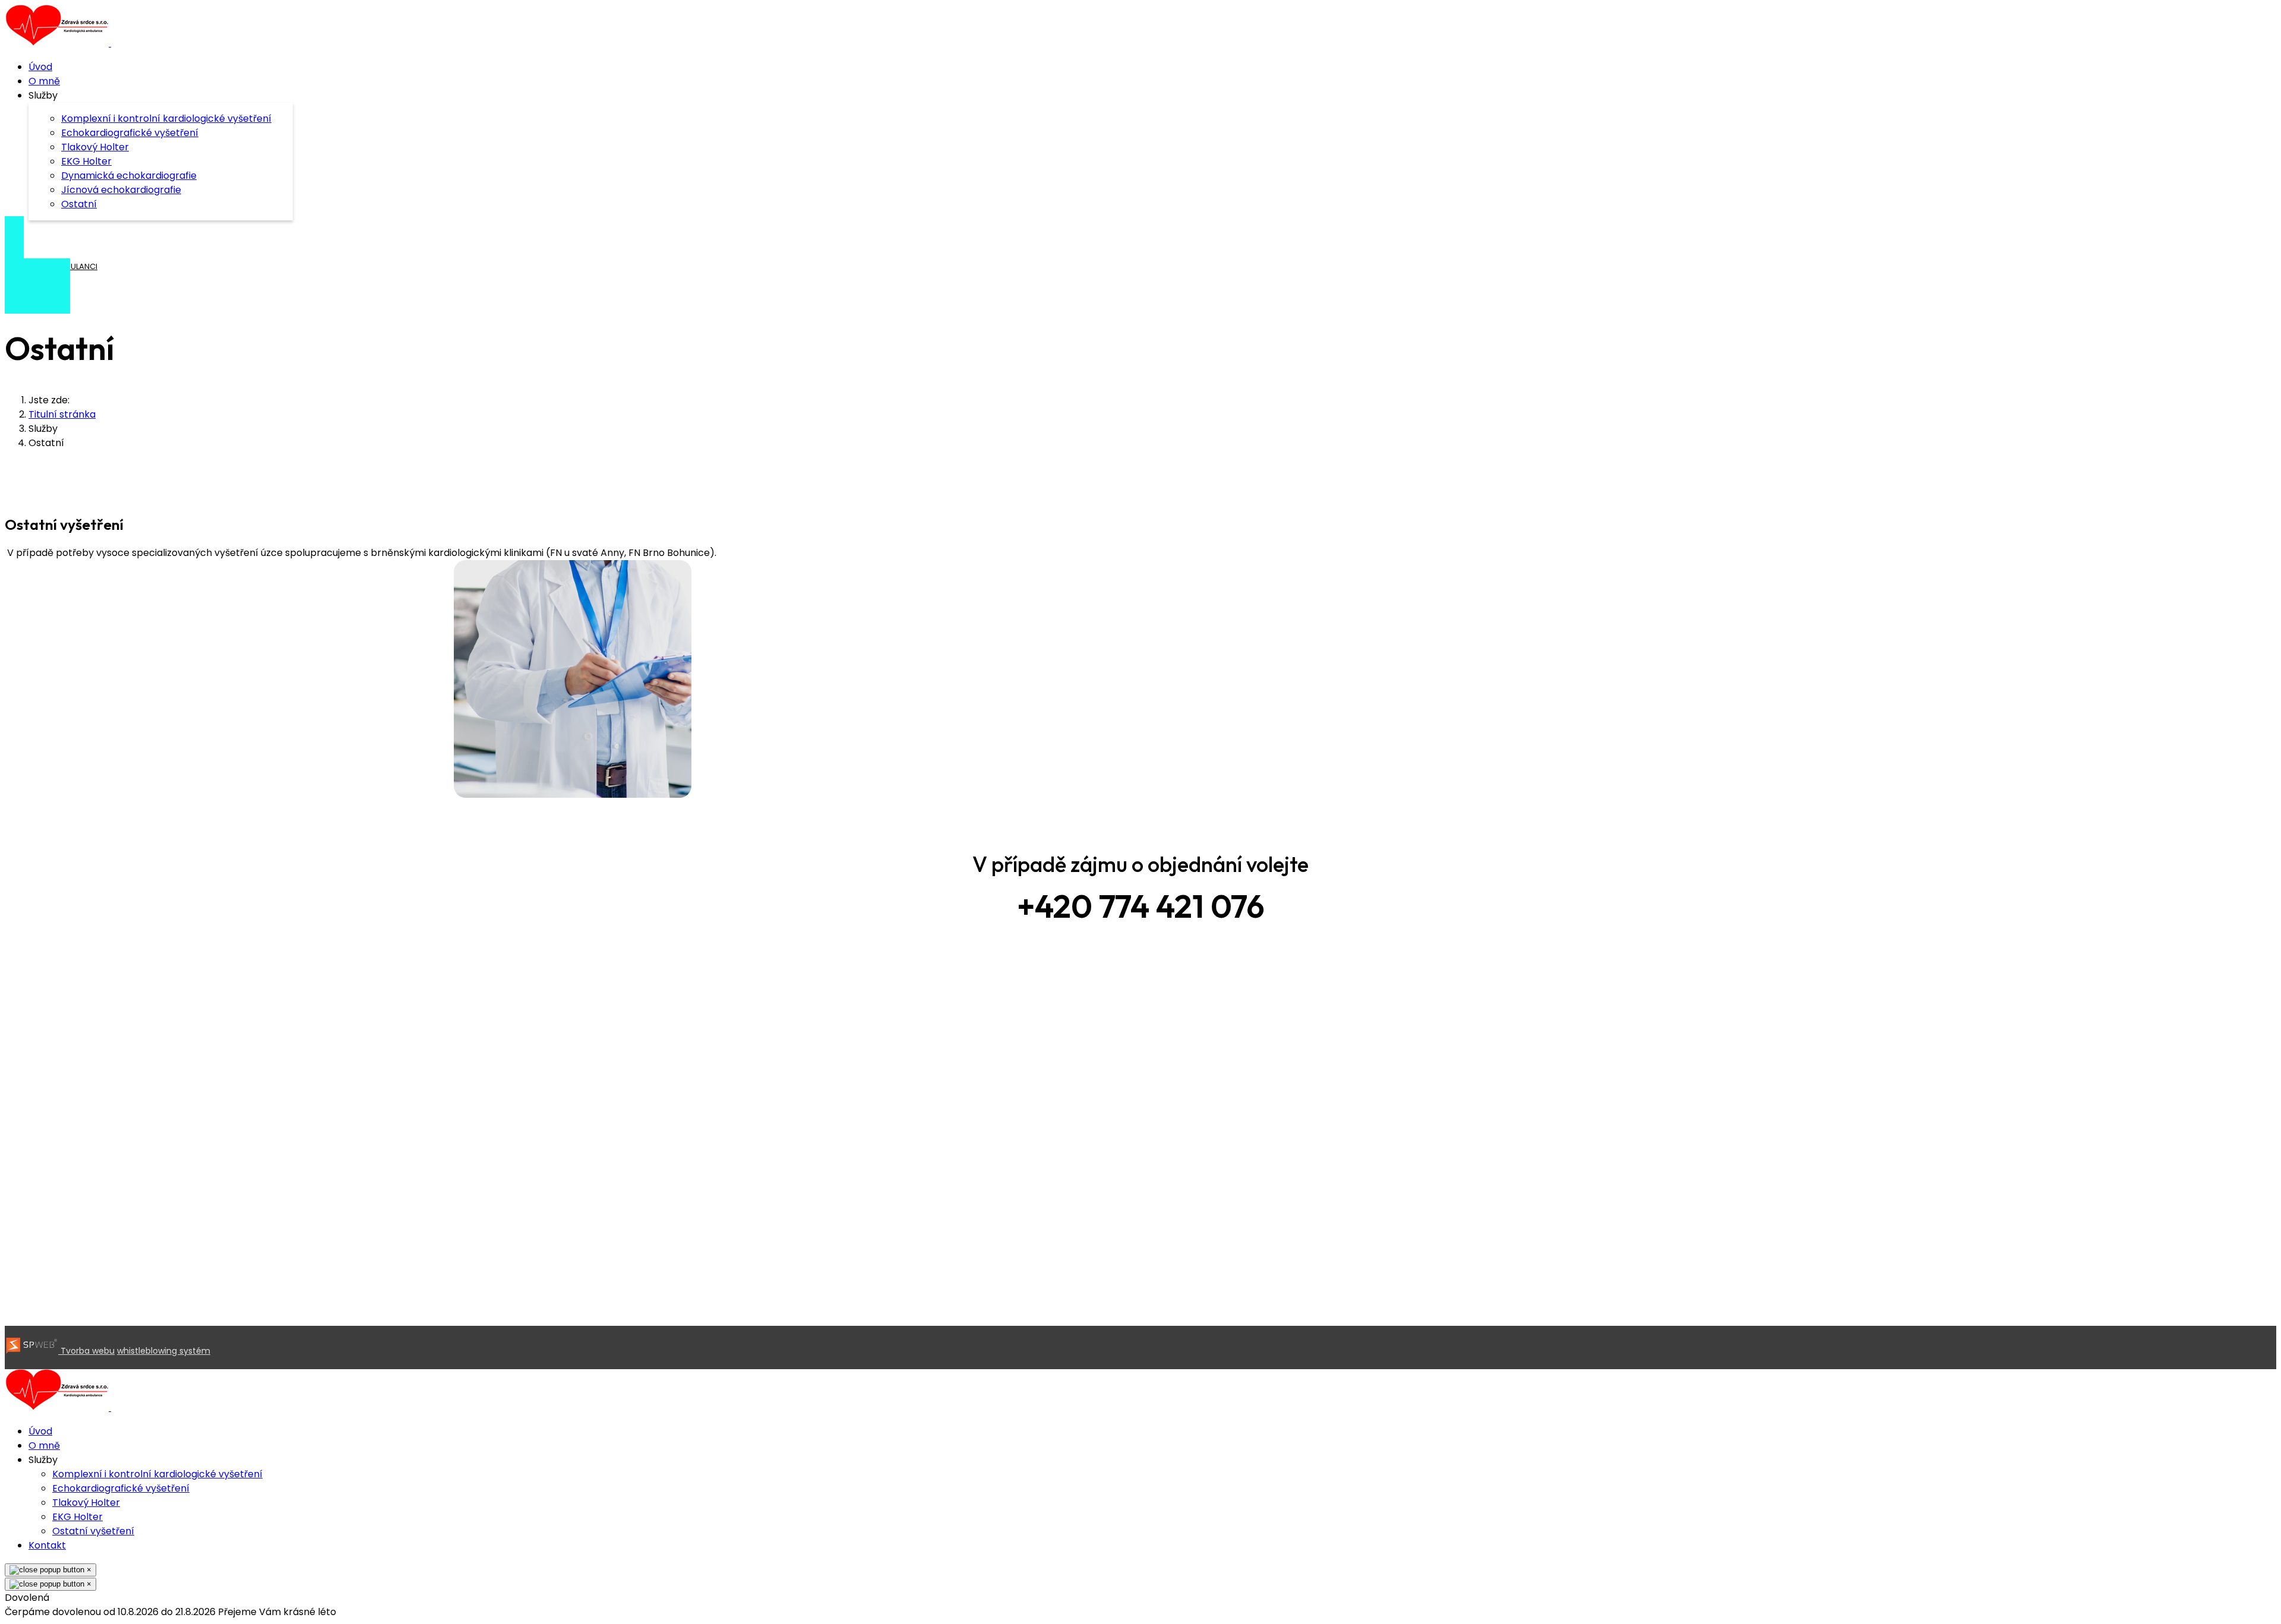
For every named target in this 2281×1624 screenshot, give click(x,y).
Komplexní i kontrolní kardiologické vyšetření (166, 119)
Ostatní (79, 204)
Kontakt (47, 1545)
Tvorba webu (86, 1351)
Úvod (40, 67)
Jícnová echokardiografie (121, 190)
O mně (44, 81)
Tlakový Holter (95, 147)
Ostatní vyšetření (93, 1531)
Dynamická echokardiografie (129, 176)
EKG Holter (86, 161)
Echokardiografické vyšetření (130, 133)
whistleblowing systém (164, 1351)
